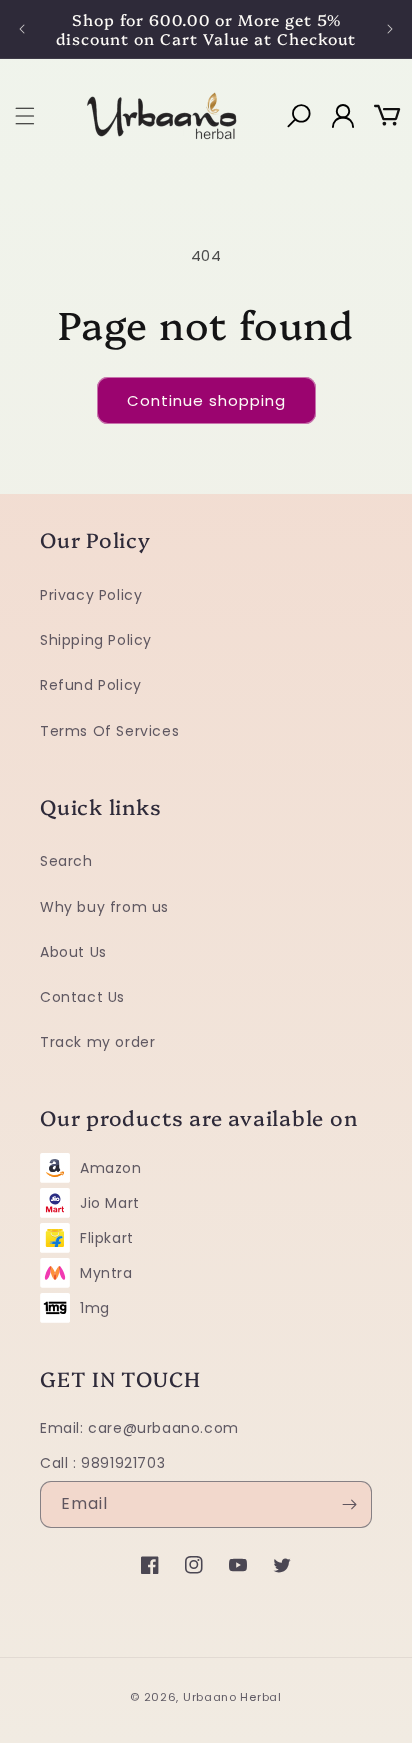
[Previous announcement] (22, 29)
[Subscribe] (349, 1504)
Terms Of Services (109, 731)
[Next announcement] (390, 29)
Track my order (97, 1042)
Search (66, 861)
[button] (25, 116)
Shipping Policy (96, 640)
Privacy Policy (91, 595)
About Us (73, 952)
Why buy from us (104, 907)
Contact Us (82, 997)
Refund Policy (91, 685)
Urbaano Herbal (232, 1697)
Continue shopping (206, 400)
